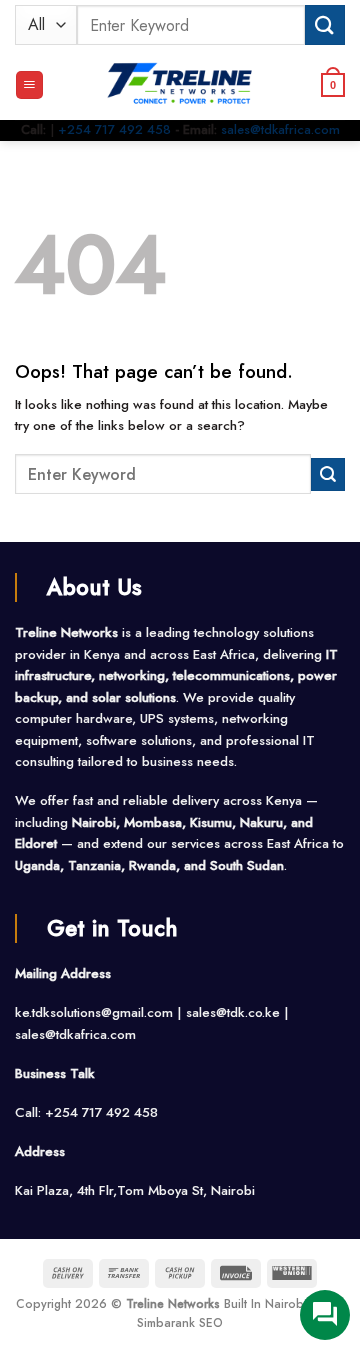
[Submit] (325, 24)
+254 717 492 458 (114, 129)
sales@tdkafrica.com (280, 129)
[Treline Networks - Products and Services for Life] (180, 85)
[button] (29, 85)
